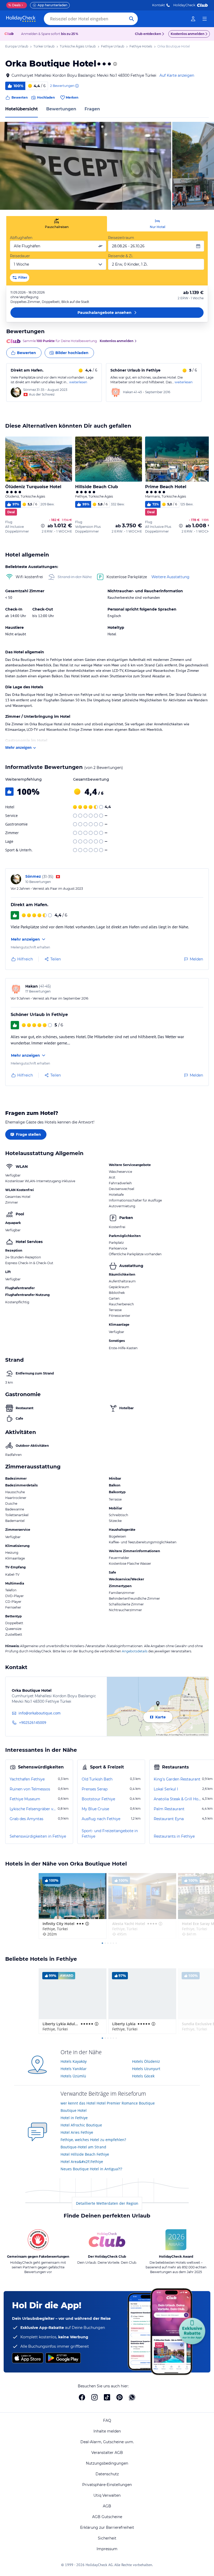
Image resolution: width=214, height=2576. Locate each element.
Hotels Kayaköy (74, 2061)
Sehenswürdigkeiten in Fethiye (38, 1836)
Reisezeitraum (121, 238)
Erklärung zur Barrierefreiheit (107, 2527)
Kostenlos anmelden (188, 34)
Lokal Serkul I (166, 1789)
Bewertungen (61, 109)
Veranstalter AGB (107, 2453)
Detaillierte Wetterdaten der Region (107, 2203)
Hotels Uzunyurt (146, 2069)
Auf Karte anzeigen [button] (177, 75)
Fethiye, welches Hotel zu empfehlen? (93, 2140)
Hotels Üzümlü (73, 2076)
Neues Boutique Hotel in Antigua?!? (91, 2169)
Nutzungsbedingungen (107, 2463)
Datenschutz (107, 2474)
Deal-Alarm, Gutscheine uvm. (107, 2442)
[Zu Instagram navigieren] (94, 2397)
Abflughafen (21, 238)
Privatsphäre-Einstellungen (107, 2485)
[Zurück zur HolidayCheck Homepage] (21, 19)
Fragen (92, 109)
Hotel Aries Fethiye (77, 2132)
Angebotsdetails (135, 1651)
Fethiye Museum (25, 1799)
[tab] (57, 224)
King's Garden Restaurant (177, 1779)
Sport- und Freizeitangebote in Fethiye (110, 1834)
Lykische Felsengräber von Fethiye (33, 1809)
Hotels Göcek (143, 2076)
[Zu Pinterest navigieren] (120, 2397)
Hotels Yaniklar (74, 2069)
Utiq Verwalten (107, 2495)
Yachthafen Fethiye (27, 1779)
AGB (107, 2506)
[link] (193, 19)
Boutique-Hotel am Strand (83, 2147)
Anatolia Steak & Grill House (177, 1799)
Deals (14, 5)
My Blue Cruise (95, 1809)
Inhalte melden (107, 2431)
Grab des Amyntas (26, 1819)
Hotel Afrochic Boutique (81, 2125)
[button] (86, 166)
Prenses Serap (95, 1789)
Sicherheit (107, 2538)
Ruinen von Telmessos (30, 1789)
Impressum (107, 2549)
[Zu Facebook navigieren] (82, 2397)
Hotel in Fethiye (74, 2118)
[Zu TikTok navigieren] (107, 2397)
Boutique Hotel (74, 2110)
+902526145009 (33, 1722)
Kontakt (159, 5)
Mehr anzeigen (18, 747)
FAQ (107, 2420)
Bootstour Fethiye (98, 1799)
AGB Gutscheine (107, 2517)
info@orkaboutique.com (40, 1713)
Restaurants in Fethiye (174, 1836)
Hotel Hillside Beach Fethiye (85, 2154)
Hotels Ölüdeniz (146, 2061)
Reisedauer (20, 256)
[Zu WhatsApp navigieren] (132, 2397)
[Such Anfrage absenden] (132, 19)
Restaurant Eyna (169, 1819)
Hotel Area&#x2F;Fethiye (82, 2162)
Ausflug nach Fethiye (101, 1819)
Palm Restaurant (169, 1809)
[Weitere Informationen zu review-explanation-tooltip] (77, 86)
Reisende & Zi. (121, 256)
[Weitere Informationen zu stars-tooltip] (115, 64)
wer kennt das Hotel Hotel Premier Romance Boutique (108, 2103)
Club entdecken (148, 34)
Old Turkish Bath (97, 1779)
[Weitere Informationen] (43, 526)
